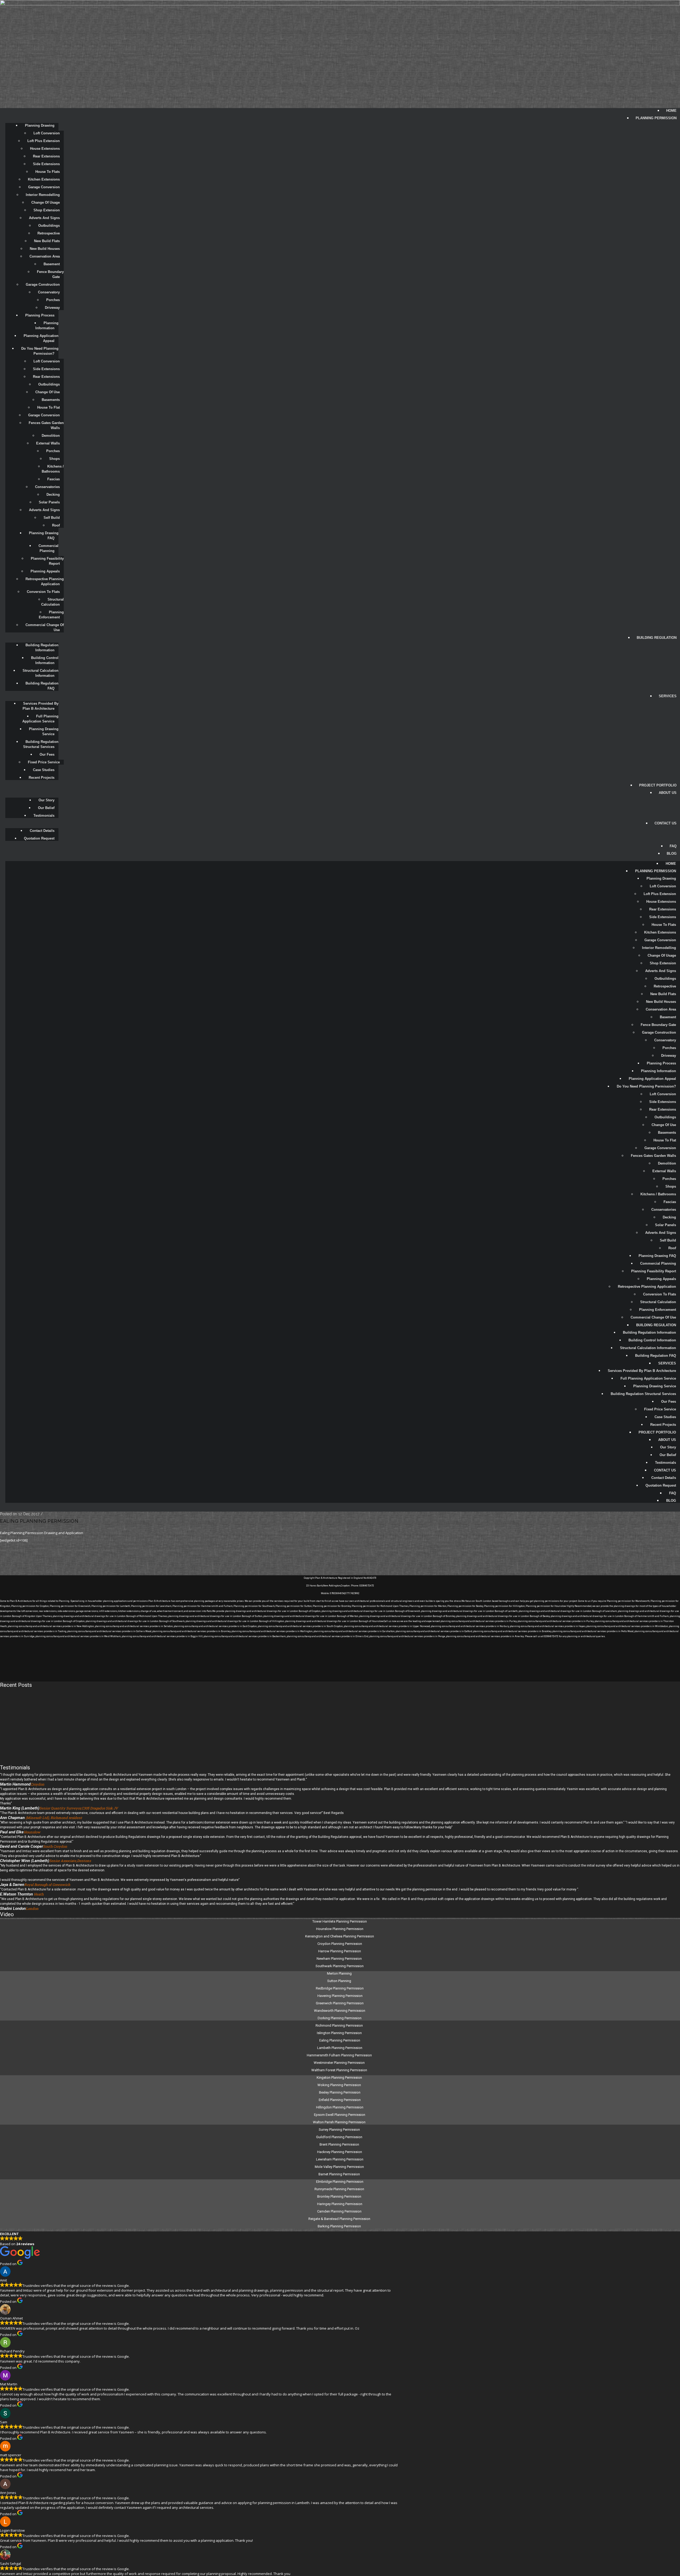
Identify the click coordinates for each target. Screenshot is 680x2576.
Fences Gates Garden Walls (47, 425)
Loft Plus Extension (44, 141)
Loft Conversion (47, 133)
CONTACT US (666, 823)
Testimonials (44, 816)
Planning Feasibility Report (48, 561)
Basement (52, 264)
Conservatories (47, 487)
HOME (671, 111)
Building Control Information (45, 660)
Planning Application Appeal (42, 338)
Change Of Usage (46, 202)
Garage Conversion (44, 187)
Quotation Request (39, 838)
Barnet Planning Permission (340, 2174)
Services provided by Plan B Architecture (41, 706)
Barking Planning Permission (340, 2226)
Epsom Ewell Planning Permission (340, 2115)
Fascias (54, 479)
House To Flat (48, 407)
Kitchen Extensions (44, 179)
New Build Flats (47, 241)
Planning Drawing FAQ (44, 536)
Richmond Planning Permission (340, 2025)
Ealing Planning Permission (39, 1521)
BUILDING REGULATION (657, 638)
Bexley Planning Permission (340, 2092)
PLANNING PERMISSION (656, 118)
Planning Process (40, 315)
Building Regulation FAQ (42, 686)
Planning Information (47, 326)
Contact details (42, 831)
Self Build (52, 518)
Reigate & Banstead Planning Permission (340, 2219)
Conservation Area (45, 256)
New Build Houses (45, 249)
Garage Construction (43, 284)
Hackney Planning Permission (340, 2152)
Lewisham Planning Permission (340, 2159)
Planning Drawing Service (44, 731)
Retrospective (49, 233)
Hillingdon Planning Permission (340, 2107)
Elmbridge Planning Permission (340, 2182)
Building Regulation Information (42, 648)
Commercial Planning (49, 548)
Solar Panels (49, 502)
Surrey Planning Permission (340, 2130)
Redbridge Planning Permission (340, 1988)
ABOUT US (668, 793)
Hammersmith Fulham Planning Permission (340, 2055)
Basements (51, 400)
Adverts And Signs (44, 218)
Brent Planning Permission (340, 2144)
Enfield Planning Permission (340, 2100)
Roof (56, 525)
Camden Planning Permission (340, 2211)
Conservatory (49, 292)
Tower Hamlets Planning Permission (340, 1921)
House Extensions (45, 149)
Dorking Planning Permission (340, 2018)
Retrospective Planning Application (45, 581)
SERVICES (668, 696)
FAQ (673, 846)
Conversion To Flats (43, 592)
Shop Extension (47, 210)
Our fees (47, 754)
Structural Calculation (53, 602)
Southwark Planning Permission (340, 1966)
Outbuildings (49, 226)
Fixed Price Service (44, 762)
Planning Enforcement (52, 615)
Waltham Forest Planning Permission (340, 2070)
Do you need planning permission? (40, 351)
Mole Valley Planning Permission (340, 2167)
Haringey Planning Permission (340, 2204)
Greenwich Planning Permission (340, 2003)
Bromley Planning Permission (340, 2196)
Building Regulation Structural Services (41, 744)
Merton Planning (340, 1973)
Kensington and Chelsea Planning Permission (340, 1936)
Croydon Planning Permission (340, 1944)
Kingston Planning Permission (340, 2078)
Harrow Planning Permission (340, 1951)
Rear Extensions (46, 156)
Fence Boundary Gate (51, 274)
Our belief (46, 808)
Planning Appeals (45, 571)
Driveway (52, 308)
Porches (53, 300)
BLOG (672, 853)
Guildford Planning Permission (340, 2137)
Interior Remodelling (43, 195)
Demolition (51, 436)
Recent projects (42, 778)
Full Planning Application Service (41, 719)
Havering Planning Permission (340, 1996)
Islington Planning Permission (340, 2033)
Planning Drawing (40, 125)
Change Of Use (48, 392)
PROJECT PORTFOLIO (658, 785)
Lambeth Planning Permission (340, 2048)
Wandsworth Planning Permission (340, 2011)
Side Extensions (46, 164)
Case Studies (44, 770)
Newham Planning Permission (340, 1959)
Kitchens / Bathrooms (53, 469)
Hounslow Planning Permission (340, 1929)
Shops (54, 459)
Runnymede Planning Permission (340, 2189)
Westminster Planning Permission (340, 2063)
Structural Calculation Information (41, 673)
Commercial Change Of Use (45, 627)
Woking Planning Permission (340, 2085)
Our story (46, 800)
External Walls (48, 443)
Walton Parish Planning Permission (340, 2122)
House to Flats (48, 172)
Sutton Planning (340, 1981)
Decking (53, 495)
